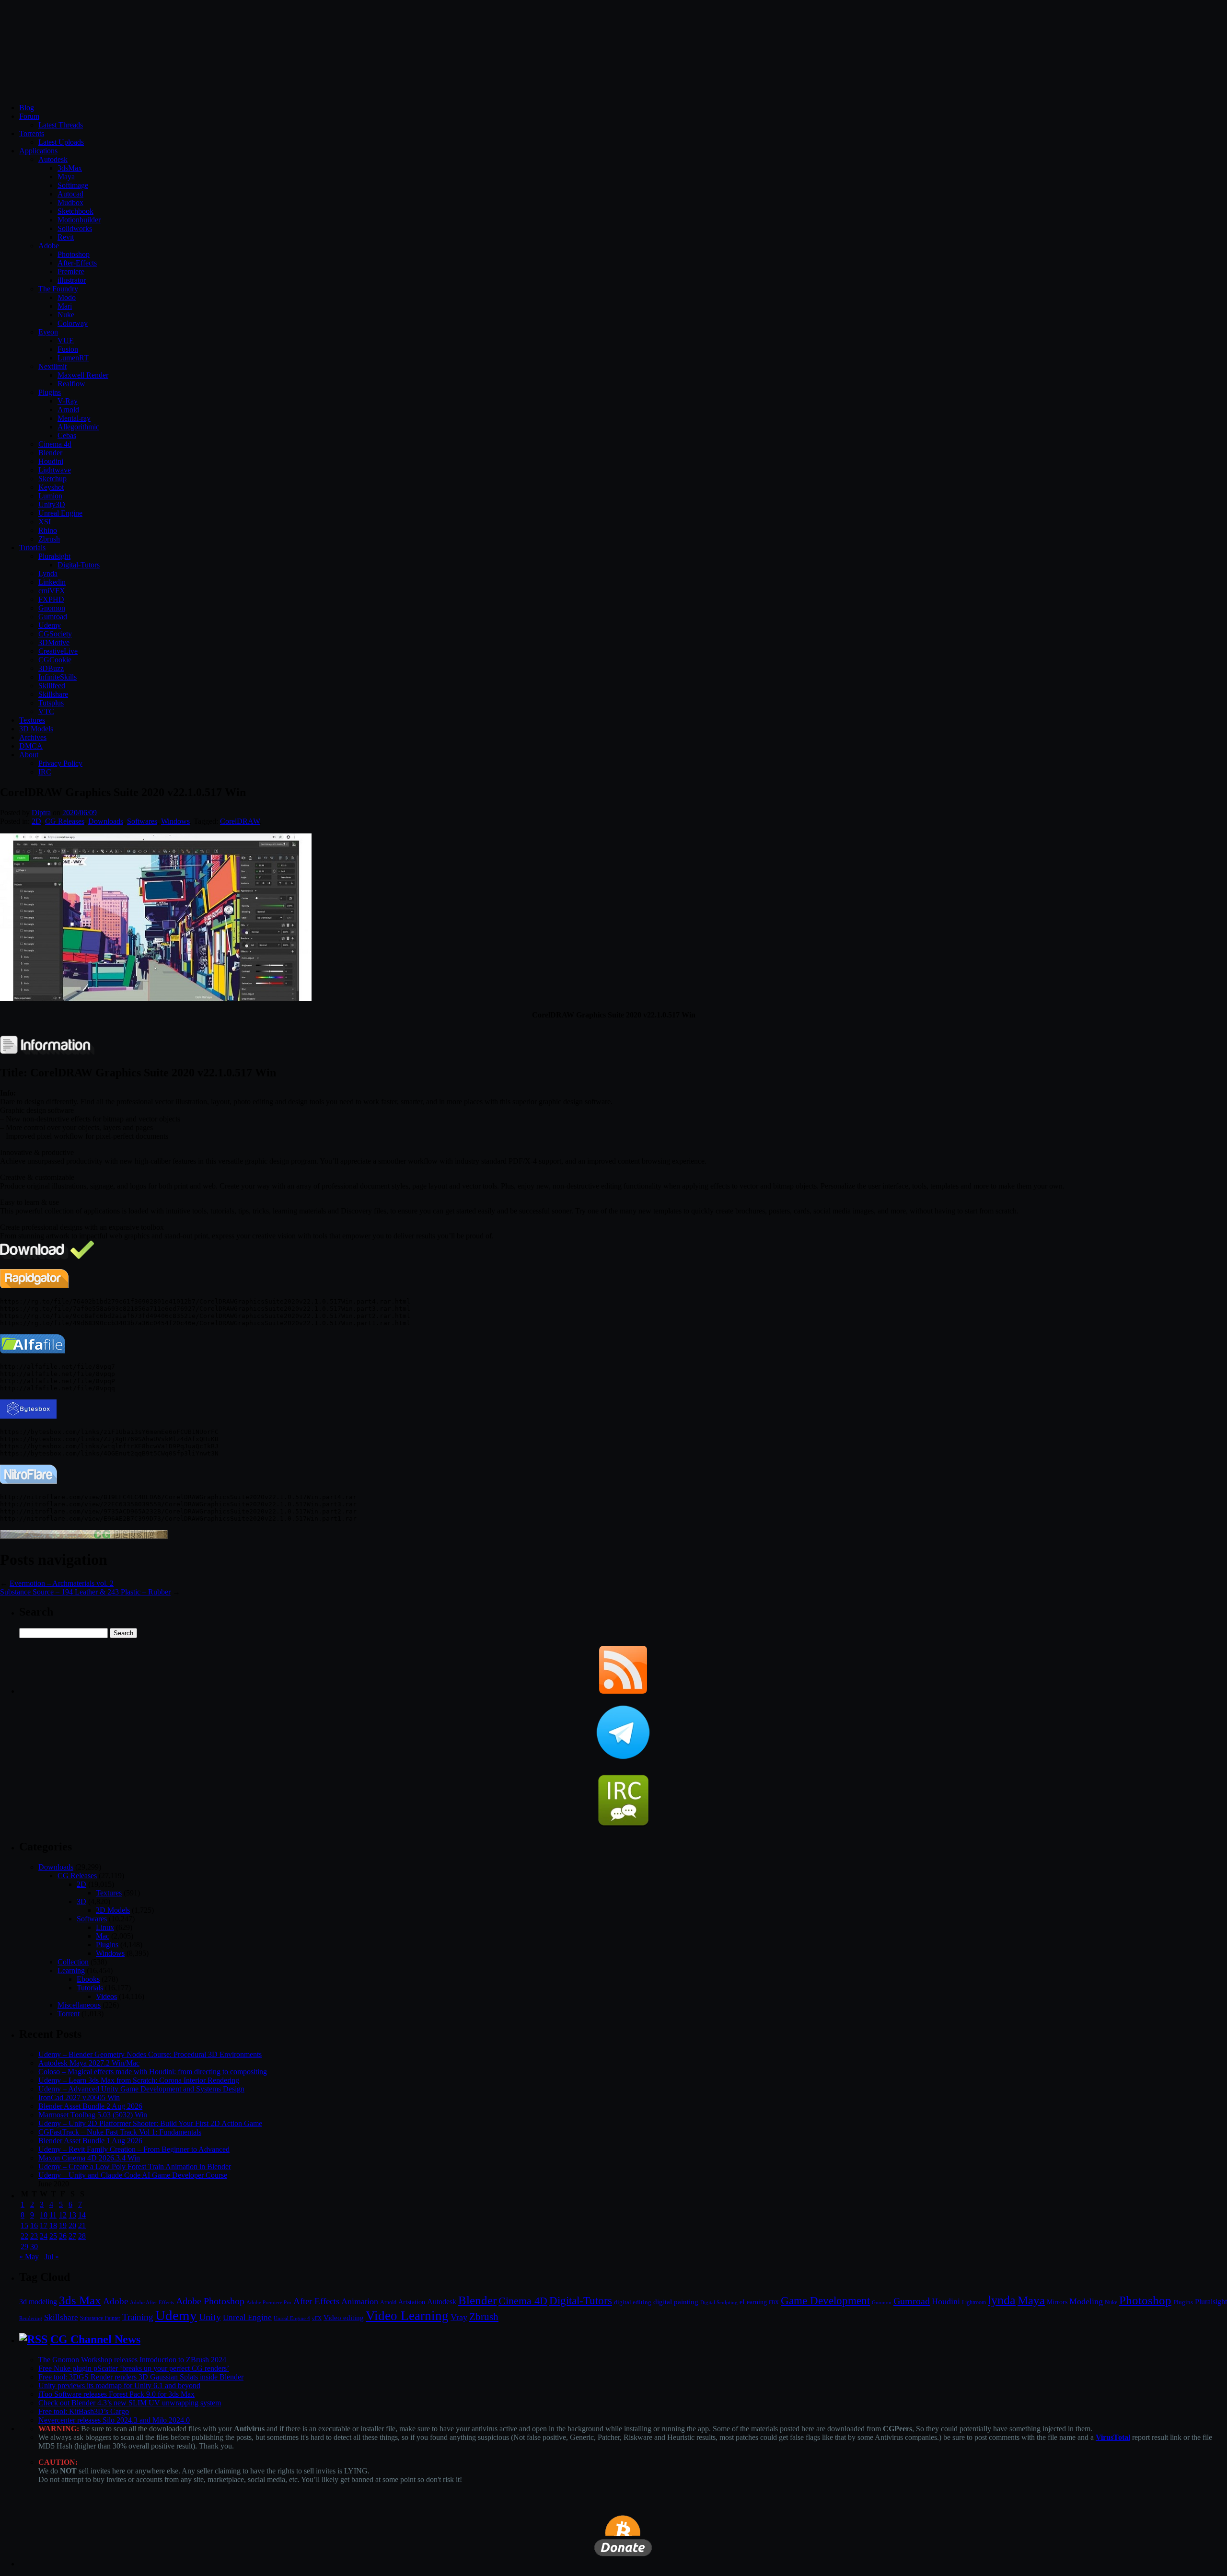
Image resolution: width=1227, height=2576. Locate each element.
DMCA (31, 746)
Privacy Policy (60, 763)
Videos (106, 1996)
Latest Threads (61, 125)
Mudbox (70, 202)
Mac (103, 1936)
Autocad (70, 194)
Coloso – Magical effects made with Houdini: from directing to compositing (153, 2072)
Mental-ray (74, 418)
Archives (33, 737)
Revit (66, 237)
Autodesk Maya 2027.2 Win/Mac (89, 2063)
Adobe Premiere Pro (269, 2302)
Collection (73, 1962)
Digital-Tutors (79, 565)
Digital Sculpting (719, 2302)
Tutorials (32, 548)
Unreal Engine (60, 513)
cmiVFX (52, 591)
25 (53, 2236)
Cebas (67, 435)
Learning (71, 1970)
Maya (66, 177)
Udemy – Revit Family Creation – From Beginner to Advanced (134, 2149)
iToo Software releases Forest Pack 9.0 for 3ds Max (116, 2394)
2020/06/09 (80, 813)
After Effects (316, 2301)
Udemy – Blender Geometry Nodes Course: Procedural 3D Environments (150, 2054)
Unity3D (52, 504)
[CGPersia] (84, 1536)
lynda (1002, 2300)
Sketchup (52, 479)
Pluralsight (54, 556)
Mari (65, 306)
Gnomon (52, 608)
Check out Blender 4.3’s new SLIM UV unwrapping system (130, 2403)
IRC (45, 772)
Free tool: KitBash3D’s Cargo (84, 2411)
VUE (66, 341)
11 (53, 2215)
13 (72, 2215)
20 (72, 2225)
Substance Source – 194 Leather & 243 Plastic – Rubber (85, 1592)
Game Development (825, 2300)
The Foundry (58, 289)
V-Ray (68, 401)
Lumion (50, 496)
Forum (29, 116)
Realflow (71, 384)
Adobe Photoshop (210, 2301)
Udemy (50, 625)
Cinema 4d (55, 444)
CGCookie (55, 660)
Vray (459, 2317)
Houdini (51, 461)
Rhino (48, 530)
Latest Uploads (61, 142)
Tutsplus (51, 703)
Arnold (68, 410)
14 (82, 2215)
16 (34, 2225)
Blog (27, 108)
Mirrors (1057, 2302)
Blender (50, 453)
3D (81, 1901)
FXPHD (51, 599)
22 (24, 2236)
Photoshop (74, 254)
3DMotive (54, 642)
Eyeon (48, 332)
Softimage (73, 185)
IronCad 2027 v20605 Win (79, 2097)
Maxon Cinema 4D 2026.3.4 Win (89, 2158)
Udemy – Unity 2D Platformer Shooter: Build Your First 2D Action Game (150, 2123)
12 (63, 2215)
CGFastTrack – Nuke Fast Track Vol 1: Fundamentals (120, 2132)
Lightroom (974, 2303)
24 (44, 2236)
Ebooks (88, 1979)
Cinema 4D (523, 2301)
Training (138, 2317)
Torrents (32, 133)
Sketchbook (75, 211)
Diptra (41, 813)
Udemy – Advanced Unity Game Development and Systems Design (141, 2089)
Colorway (73, 323)
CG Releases (65, 821)
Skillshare (53, 694)
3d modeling (38, 2302)
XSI (45, 522)
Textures (32, 720)
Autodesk (53, 159)
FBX (774, 2302)
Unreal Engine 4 (292, 2318)
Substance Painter (100, 2318)
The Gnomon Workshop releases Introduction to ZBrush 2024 (132, 2360)
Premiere (71, 271)
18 (53, 2225)
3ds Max (80, 2300)
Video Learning (407, 2316)
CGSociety (55, 634)
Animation (360, 2301)
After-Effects (77, 263)
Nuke (66, 315)
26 (63, 2236)
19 (63, 2225)
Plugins (50, 392)
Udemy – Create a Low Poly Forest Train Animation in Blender (135, 2166)
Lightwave (55, 470)
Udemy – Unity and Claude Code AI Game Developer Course (133, 2175)
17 (44, 2225)
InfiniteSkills (58, 677)
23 (34, 2236)
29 (24, 2247)
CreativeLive (58, 651)
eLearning (753, 2302)
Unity (210, 2317)
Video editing (344, 2317)
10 (44, 2215)
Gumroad (53, 617)
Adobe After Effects (152, 2302)
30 (34, 2247)
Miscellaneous (79, 2005)
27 (72, 2236)
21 (82, 2225)
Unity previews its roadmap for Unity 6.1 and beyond (119, 2385)
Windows (175, 821)
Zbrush (49, 539)
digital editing (633, 2302)
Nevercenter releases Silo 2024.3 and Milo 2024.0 (114, 2420)
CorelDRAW (240, 821)
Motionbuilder (79, 220)
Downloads (106, 821)
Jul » (52, 2257)
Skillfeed (52, 686)
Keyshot (51, 487)
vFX (317, 2318)
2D (36, 821)
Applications (38, 151)
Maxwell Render (83, 375)
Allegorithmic (78, 427)
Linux (105, 1927)
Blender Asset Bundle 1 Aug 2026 (90, 2141)
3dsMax (70, 168)
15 (24, 2225)
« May (29, 2257)
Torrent (69, 2014)
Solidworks (75, 228)
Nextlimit (52, 366)
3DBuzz (51, 668)
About (29, 755)
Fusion (68, 349)
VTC (46, 711)
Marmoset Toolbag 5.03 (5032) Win (93, 2115)
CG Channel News (95, 2339)
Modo (67, 297)
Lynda (48, 573)
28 (82, 2236)
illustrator (72, 280)
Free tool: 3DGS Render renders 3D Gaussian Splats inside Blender (141, 2377)
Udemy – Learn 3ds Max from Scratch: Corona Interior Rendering (139, 2080)
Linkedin (52, 582)
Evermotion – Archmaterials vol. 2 (62, 1583)
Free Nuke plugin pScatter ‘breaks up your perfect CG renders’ (134, 2368)
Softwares (142, 821)
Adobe (49, 246)
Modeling (1086, 2301)
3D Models (36, 729)
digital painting (676, 2302)
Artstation (412, 2302)
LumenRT (73, 358)
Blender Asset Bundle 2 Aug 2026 (90, 2106)
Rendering (31, 2318)
